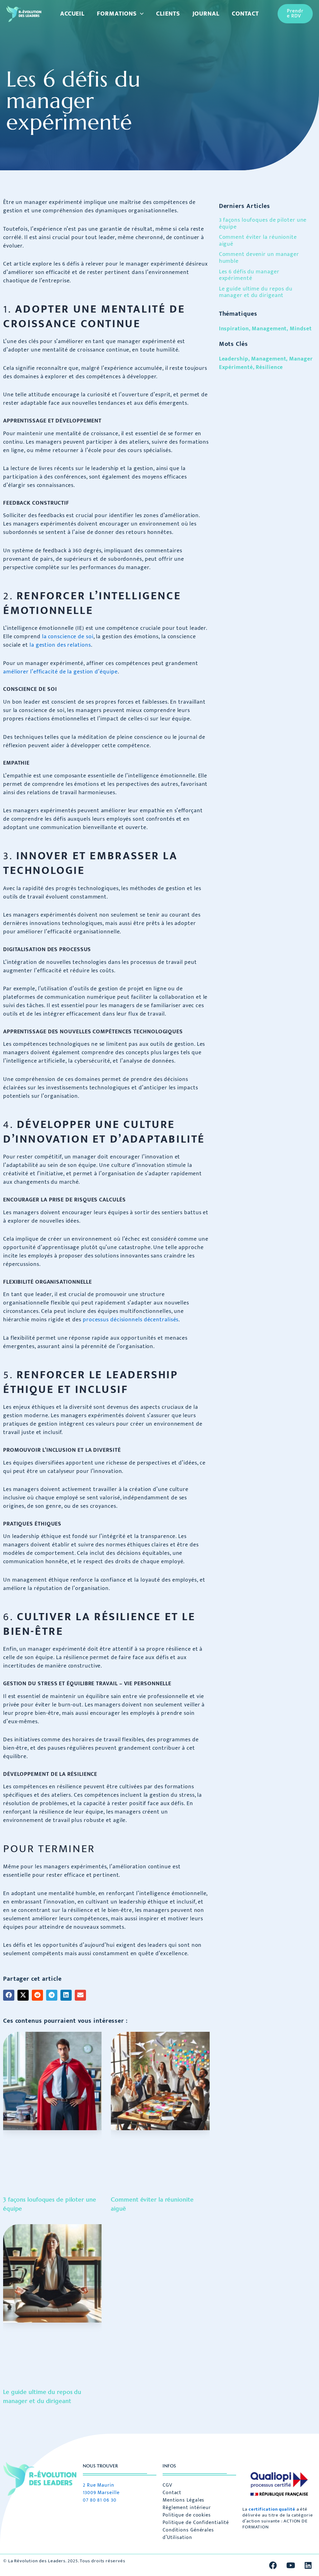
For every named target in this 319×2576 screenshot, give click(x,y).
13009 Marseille (101, 2493)
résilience (269, 367)
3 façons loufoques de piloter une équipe (263, 224)
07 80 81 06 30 (100, 2500)
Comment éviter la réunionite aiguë (258, 241)
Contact (172, 2493)
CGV (167, 2485)
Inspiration (234, 329)
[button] (140, 14)
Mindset (301, 329)
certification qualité (272, 2509)
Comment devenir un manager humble (259, 258)
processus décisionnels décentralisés (131, 1320)
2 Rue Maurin (99, 2485)
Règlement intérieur (187, 2508)
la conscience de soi (68, 637)
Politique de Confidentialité (196, 2523)
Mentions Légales (183, 2500)
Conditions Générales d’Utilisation (188, 2534)
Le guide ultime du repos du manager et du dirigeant (256, 292)
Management (269, 329)
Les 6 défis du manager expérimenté (249, 275)
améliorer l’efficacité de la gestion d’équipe (60, 672)
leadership (234, 359)
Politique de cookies (187, 2515)
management (269, 359)
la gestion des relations (60, 645)
